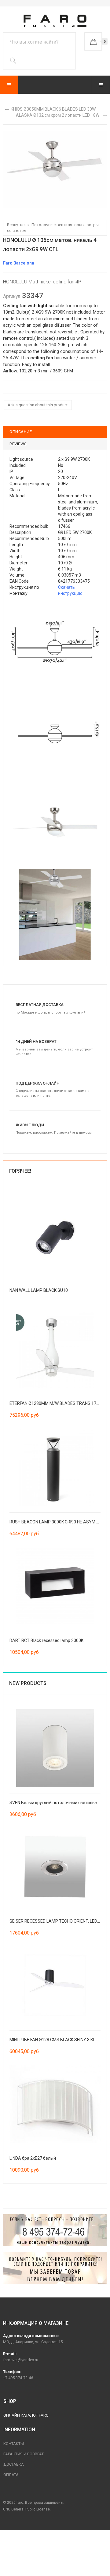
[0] (93, 41)
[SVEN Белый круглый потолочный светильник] (55, 1748)
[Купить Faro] (55, 2269)
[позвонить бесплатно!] (55, 2230)
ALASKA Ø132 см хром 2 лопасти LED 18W (58, 115)
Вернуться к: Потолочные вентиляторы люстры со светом (53, 228)
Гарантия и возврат (24, 2454)
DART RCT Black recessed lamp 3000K (46, 1640)
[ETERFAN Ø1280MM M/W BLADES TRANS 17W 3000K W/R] (55, 1348)
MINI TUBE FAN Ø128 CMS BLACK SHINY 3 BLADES (58, 2040)
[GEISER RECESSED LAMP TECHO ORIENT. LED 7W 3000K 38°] (55, 1866)
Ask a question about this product (38, 405)
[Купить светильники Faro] (55, 21)
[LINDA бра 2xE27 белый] (55, 2103)
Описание (21, 432)
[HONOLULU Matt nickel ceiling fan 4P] (55, 642)
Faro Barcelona (19, 263)
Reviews (18, 444)
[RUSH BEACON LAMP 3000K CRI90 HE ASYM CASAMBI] (55, 1467)
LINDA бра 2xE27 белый (33, 2158)
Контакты (14, 2444)
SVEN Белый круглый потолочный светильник (56, 1803)
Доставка (14, 2464)
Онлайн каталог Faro (26, 2415)
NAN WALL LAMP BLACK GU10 (39, 1290)
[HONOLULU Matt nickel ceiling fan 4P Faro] (55, 169)
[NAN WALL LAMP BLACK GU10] (55, 1235)
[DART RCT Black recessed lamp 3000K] (55, 1586)
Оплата (11, 2475)
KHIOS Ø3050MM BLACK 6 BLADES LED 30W (53, 109)
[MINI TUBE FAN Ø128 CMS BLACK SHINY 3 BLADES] (55, 1985)
